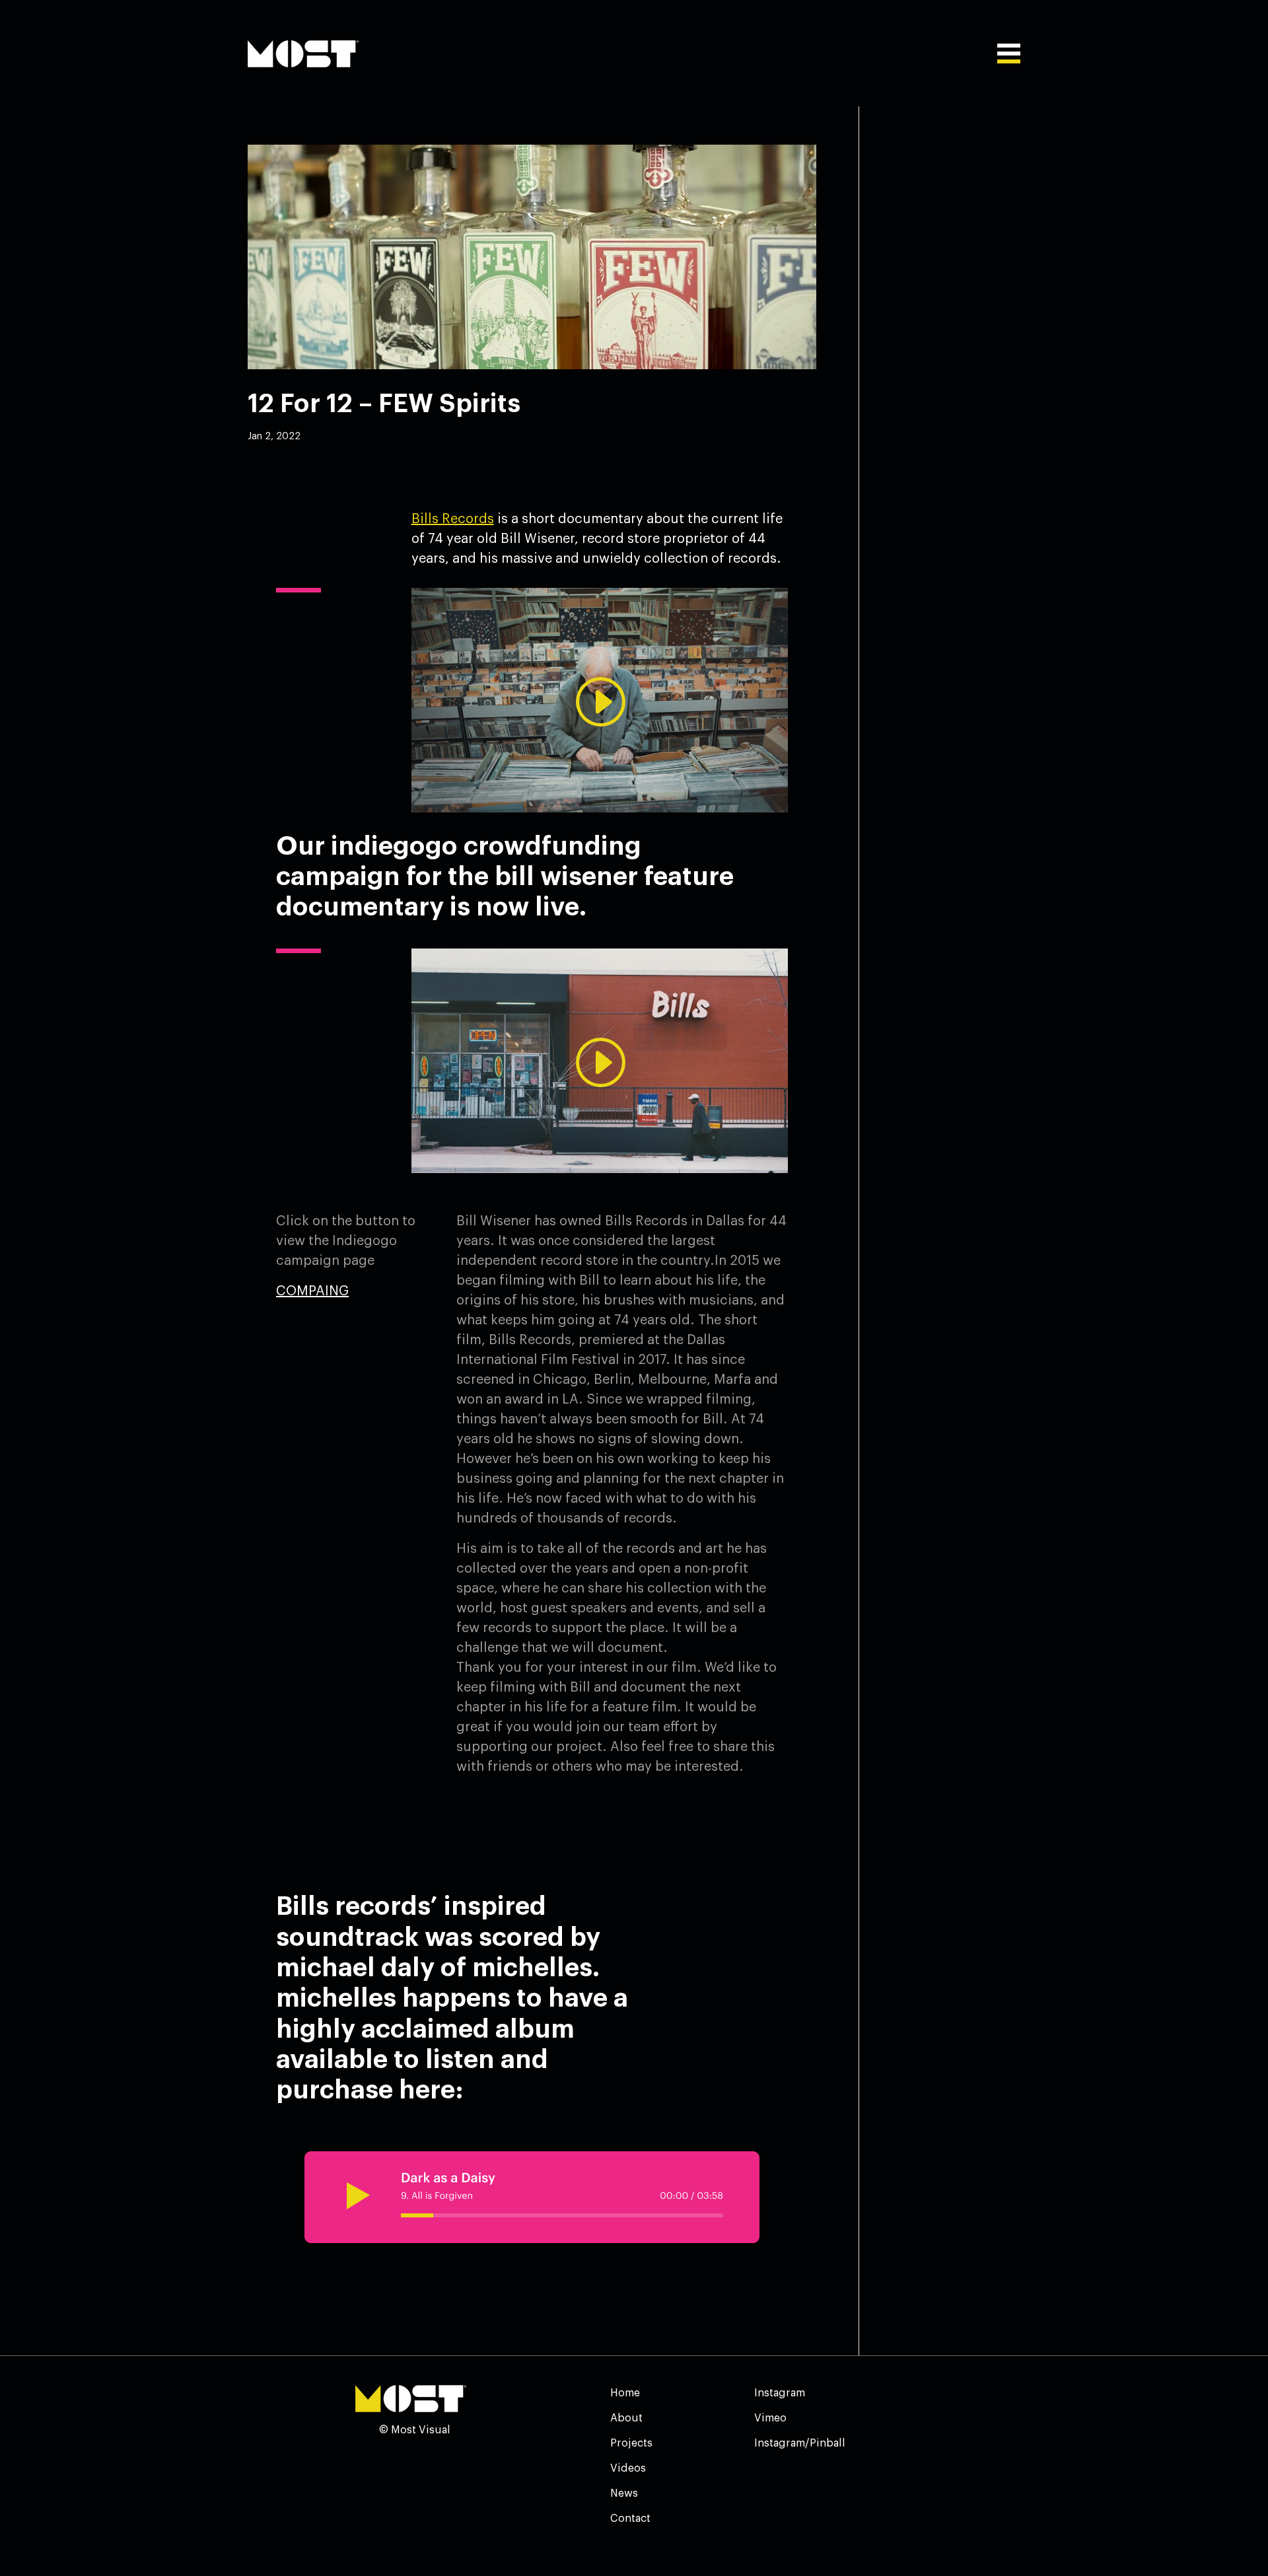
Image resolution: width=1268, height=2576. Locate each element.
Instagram (780, 2393)
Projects (631, 2443)
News (624, 2493)
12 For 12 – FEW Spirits (384, 404)
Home (625, 2393)
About (626, 2418)
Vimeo (770, 2418)
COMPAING (312, 1291)
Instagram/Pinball (800, 2443)
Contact (630, 2519)
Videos (628, 2468)
